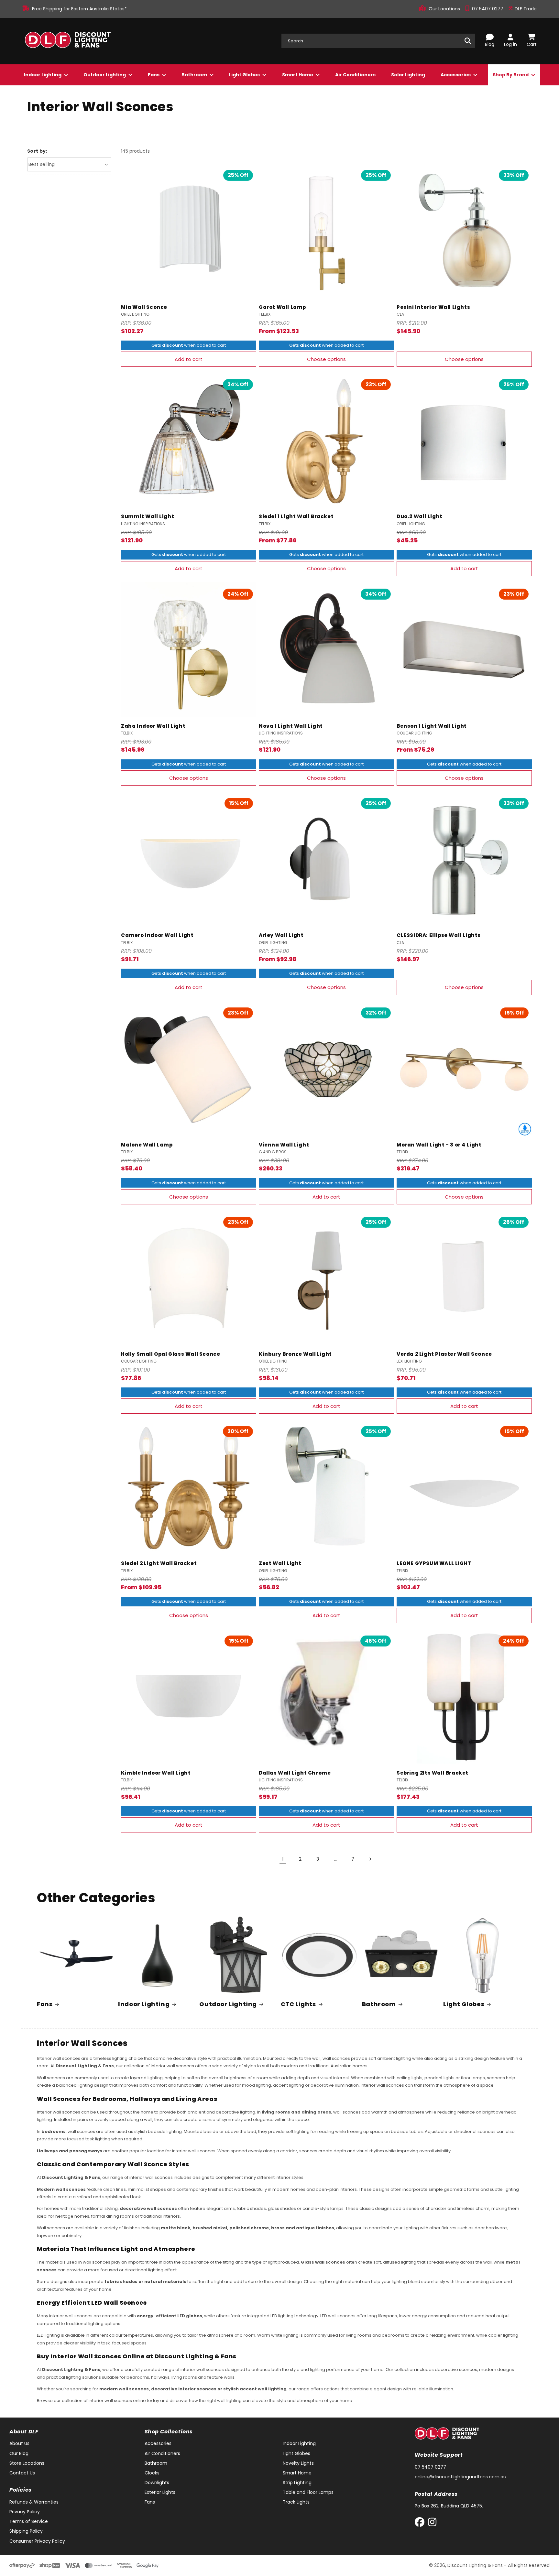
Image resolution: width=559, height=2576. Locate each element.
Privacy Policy (25, 2512)
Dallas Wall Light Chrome (295, 1773)
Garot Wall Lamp (282, 307)
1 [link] (283, 1859)
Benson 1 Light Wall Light (432, 726)
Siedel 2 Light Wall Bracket (159, 1563)
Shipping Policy (26, 2531)
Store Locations (27, 2463)
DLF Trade (525, 9)
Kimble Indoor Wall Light (156, 1773)
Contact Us (22, 2473)
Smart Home (298, 75)
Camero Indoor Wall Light (157, 935)
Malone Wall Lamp (147, 1145)
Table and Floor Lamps (308, 2492)
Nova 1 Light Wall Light (291, 726)
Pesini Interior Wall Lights (433, 307)
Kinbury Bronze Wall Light (295, 1354)
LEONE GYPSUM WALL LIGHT (434, 1563)
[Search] (468, 41)
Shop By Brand (511, 75)
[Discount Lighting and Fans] (68, 41)
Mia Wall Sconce (144, 307)
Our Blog (19, 2453)
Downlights (157, 2483)
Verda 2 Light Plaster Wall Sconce (444, 1354)
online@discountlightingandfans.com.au (460, 2477)
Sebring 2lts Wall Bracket (433, 1773)
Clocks (152, 2473)
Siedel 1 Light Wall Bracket (296, 516)
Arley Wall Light (281, 935)
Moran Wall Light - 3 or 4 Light (439, 1145)
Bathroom (195, 75)
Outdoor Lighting (105, 75)
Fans (154, 75)
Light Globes (245, 75)
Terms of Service (29, 2521)
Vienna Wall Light (284, 1145)
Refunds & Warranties (34, 2502)
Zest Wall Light (280, 1563)
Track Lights (296, 2502)
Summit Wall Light (148, 516)
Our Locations (445, 9)
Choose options (326, 359)
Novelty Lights (298, 2463)
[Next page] (370, 1859)
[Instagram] (432, 2523)
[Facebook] (421, 2523)
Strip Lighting (297, 2483)
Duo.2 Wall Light (420, 516)
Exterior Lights (160, 2492)
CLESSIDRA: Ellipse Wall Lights (439, 935)
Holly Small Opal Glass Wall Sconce (170, 1354)
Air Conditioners (355, 75)
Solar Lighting (408, 75)
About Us (19, 2443)
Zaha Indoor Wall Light (153, 726)
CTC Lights (298, 2004)
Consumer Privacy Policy (37, 2541)
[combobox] (378, 41)
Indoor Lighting (43, 75)
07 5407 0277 (488, 9)
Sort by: (37, 151)
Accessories (456, 75)
